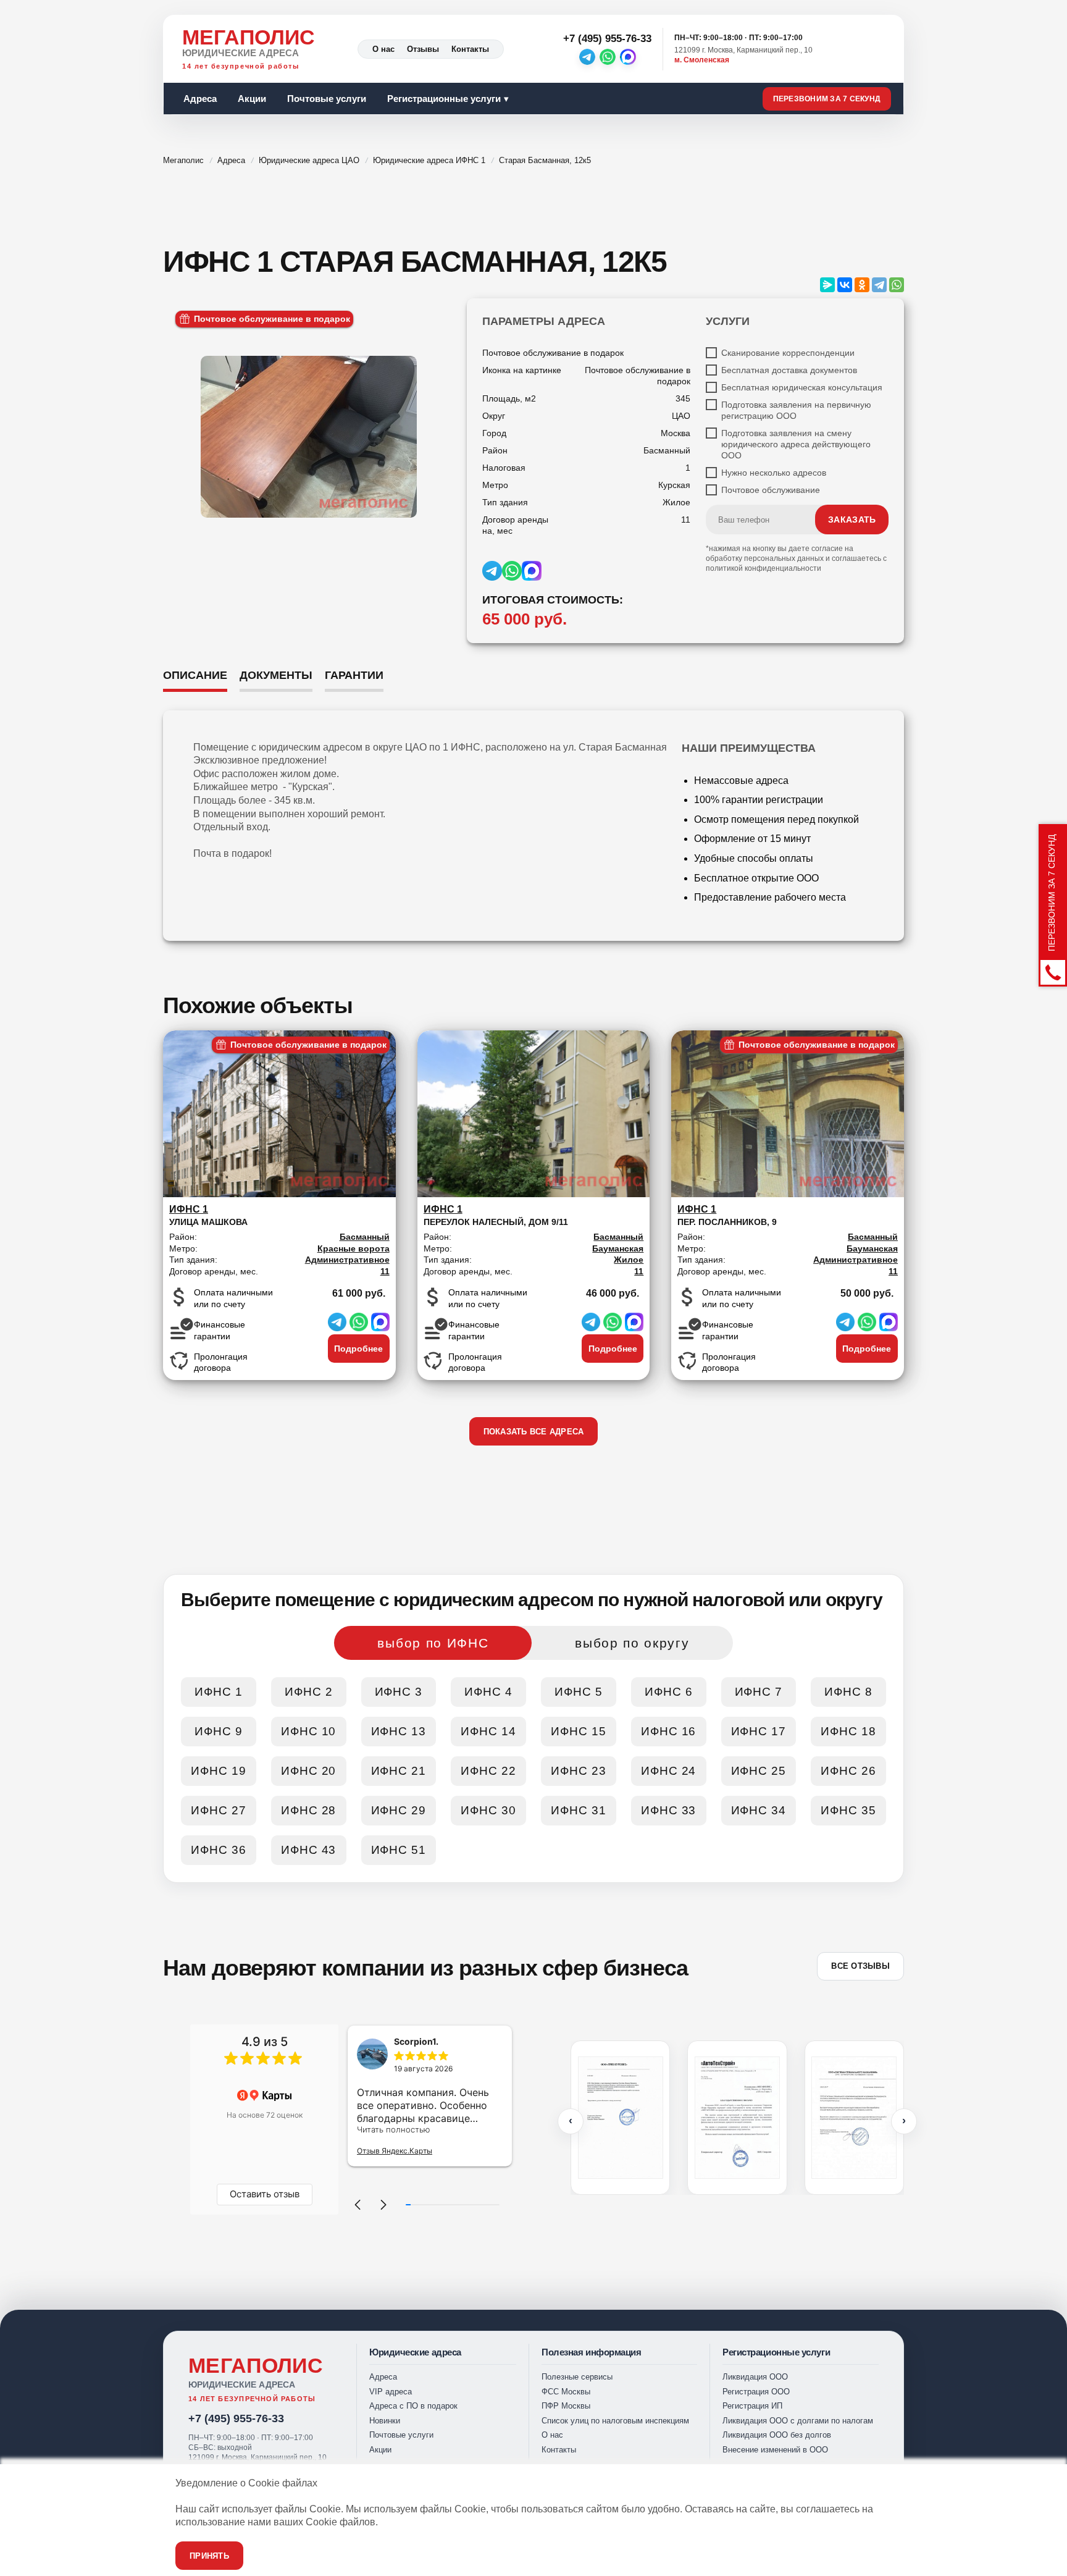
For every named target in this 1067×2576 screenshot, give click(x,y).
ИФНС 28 (309, 1810)
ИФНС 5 (579, 1692)
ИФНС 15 (579, 1731)
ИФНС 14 (488, 1731)
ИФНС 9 (219, 1731)
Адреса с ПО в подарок (413, 2406)
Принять (209, 2556)
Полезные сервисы (577, 2377)
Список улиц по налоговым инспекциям (615, 2421)
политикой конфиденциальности (764, 568)
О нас (383, 49)
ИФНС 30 (488, 1810)
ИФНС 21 (399, 1771)
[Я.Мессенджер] (827, 285)
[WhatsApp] (608, 57)
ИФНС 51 (399, 1850)
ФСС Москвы (566, 2392)
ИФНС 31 (579, 1810)
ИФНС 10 (309, 1731)
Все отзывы (860, 1966)
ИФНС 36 (219, 1850)
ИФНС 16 (669, 1731)
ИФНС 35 (848, 1810)
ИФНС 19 (219, 1771)
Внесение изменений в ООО (775, 2450)
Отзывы (423, 49)
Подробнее (358, 1349)
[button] (358, 2205)
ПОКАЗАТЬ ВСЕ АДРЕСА (534, 1432)
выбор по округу (632, 1643)
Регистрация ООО (756, 2392)
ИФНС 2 (309, 1692)
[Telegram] (587, 57)
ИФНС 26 (848, 1771)
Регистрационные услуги (444, 99)
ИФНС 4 (488, 1692)
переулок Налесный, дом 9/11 (496, 1215)
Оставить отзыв (265, 2194)
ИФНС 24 (669, 1771)
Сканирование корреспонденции (788, 353)
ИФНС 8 (848, 1692)
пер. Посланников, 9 (727, 1215)
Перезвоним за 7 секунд (827, 99)
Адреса (200, 99)
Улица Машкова (208, 1215)
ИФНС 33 (669, 1810)
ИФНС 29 (399, 1810)
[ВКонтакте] (845, 285)
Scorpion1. (416, 2041)
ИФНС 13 (399, 1731)
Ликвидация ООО (755, 2377)
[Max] (628, 57)
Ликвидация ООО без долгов (777, 2435)
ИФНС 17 (759, 1731)
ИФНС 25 (759, 1771)
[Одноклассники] (862, 285)
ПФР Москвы (566, 2406)
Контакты (470, 49)
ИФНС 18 (848, 1731)
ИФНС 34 (759, 1810)
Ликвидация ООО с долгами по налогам (798, 2421)
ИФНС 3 (399, 1692)
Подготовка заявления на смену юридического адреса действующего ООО (796, 444)
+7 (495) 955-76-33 (236, 2418)
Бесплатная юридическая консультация (802, 387)
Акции (252, 99)
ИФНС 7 (759, 1692)
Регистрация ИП (752, 2406)
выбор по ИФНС (433, 1643)
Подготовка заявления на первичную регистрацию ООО (796, 410)
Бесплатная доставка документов (789, 370)
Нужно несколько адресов (774, 473)
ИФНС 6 (669, 1692)
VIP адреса (391, 2392)
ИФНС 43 (309, 1850)
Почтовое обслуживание (771, 490)
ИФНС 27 (219, 1810)
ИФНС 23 (579, 1771)
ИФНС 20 (309, 1771)
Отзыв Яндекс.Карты (395, 2151)
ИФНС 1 (219, 1692)
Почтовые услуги (327, 99)
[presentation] (571, 2121)
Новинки (385, 2421)
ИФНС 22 (488, 1771)
